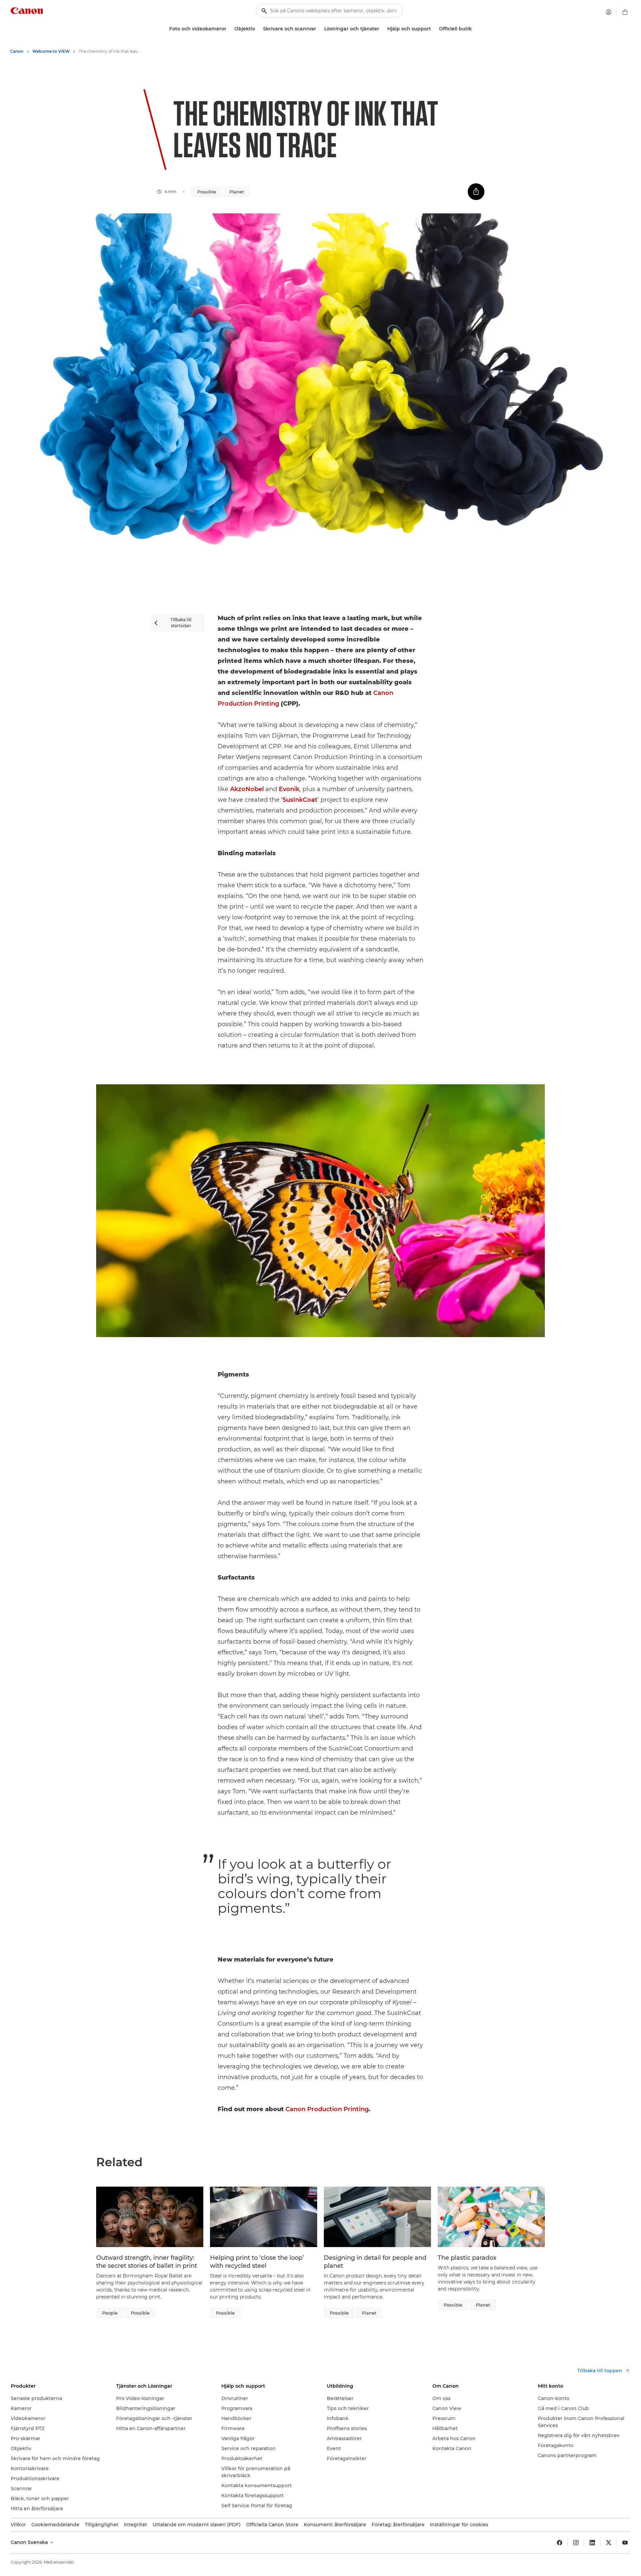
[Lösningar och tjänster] (382, 29)
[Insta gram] (576, 2543)
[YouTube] (625, 2543)
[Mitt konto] (609, 12)
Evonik (289, 789)
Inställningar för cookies (459, 2525)
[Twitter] (609, 2543)
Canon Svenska (30, 2542)
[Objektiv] (258, 29)
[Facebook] (560, 2543)
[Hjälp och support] (434, 29)
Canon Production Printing (327, 2109)
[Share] (476, 192)
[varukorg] (625, 12)
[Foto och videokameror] (229, 29)
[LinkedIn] (592, 2543)
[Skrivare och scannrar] (319, 29)
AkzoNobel (247, 789)
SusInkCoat (300, 800)
